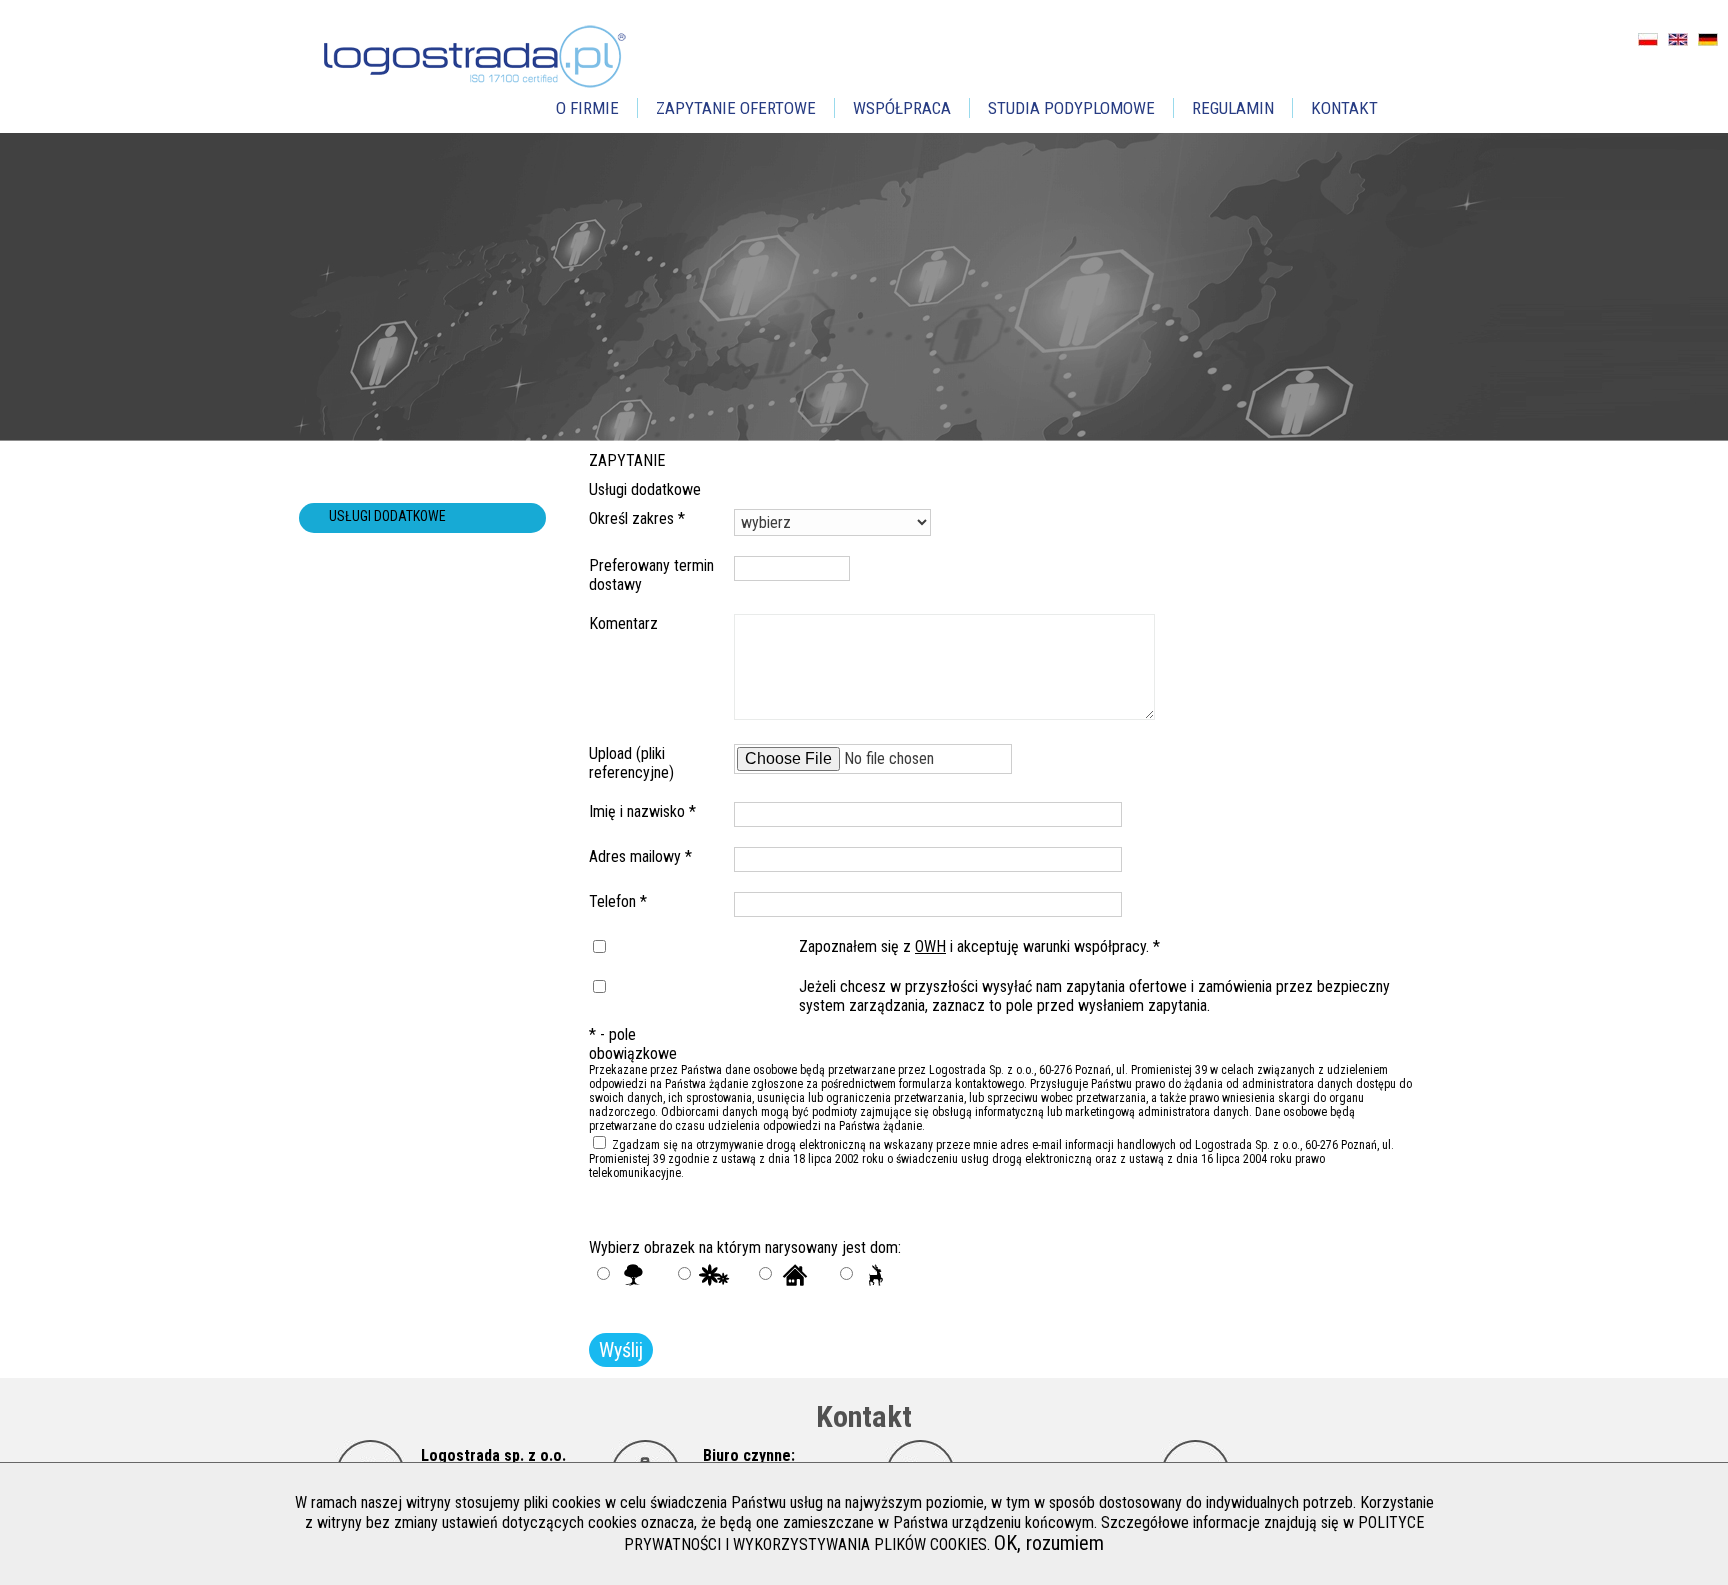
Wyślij (621, 1350)
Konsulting (363, 546)
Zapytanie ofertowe (736, 108)
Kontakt (1344, 108)
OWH (930, 946)
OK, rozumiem (1049, 1543)
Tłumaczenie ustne (390, 486)
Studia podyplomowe (1071, 108)
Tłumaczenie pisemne (397, 456)
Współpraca (902, 108)
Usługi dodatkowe (387, 516)
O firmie (587, 108)
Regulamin (1233, 108)
